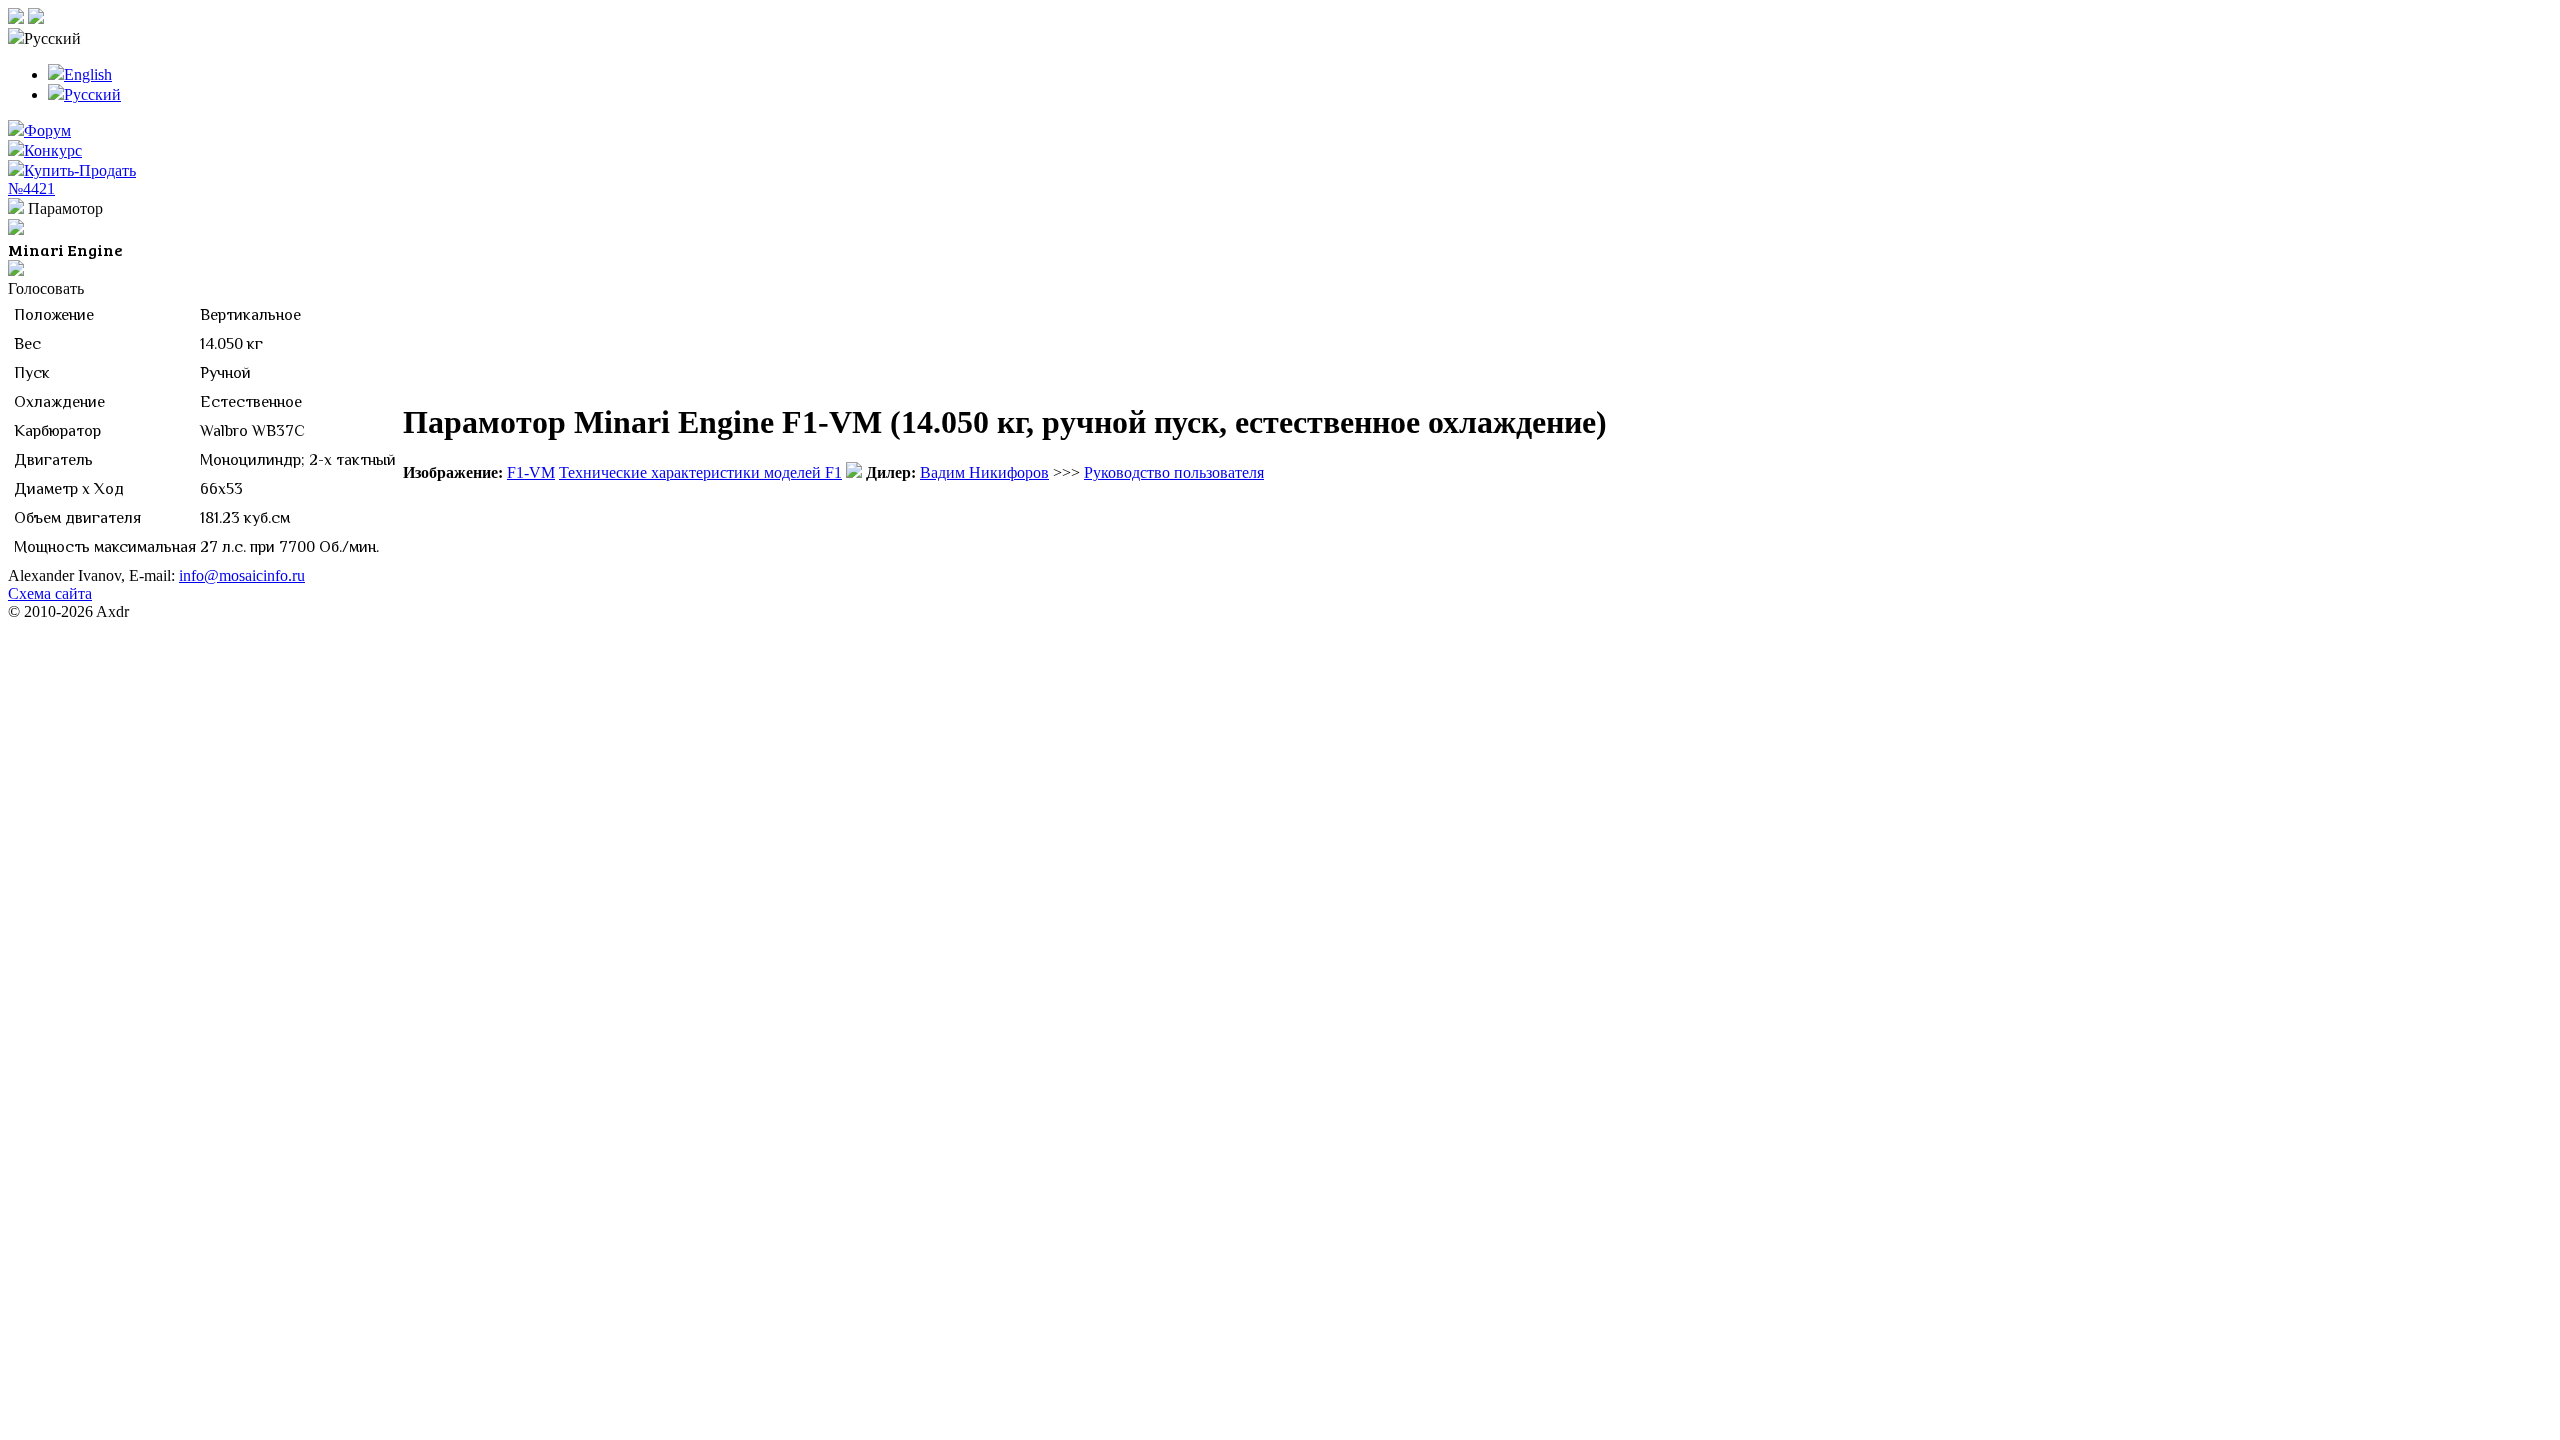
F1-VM (531, 472)
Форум (47, 130)
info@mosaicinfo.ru (242, 575)
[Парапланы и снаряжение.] (36, 18)
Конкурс (53, 150)
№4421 (31, 188)
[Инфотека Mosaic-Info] (16, 18)
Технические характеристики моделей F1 (700, 472)
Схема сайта (50, 593)
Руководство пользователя (1174, 472)
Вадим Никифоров (984, 472)
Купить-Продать (80, 170)
